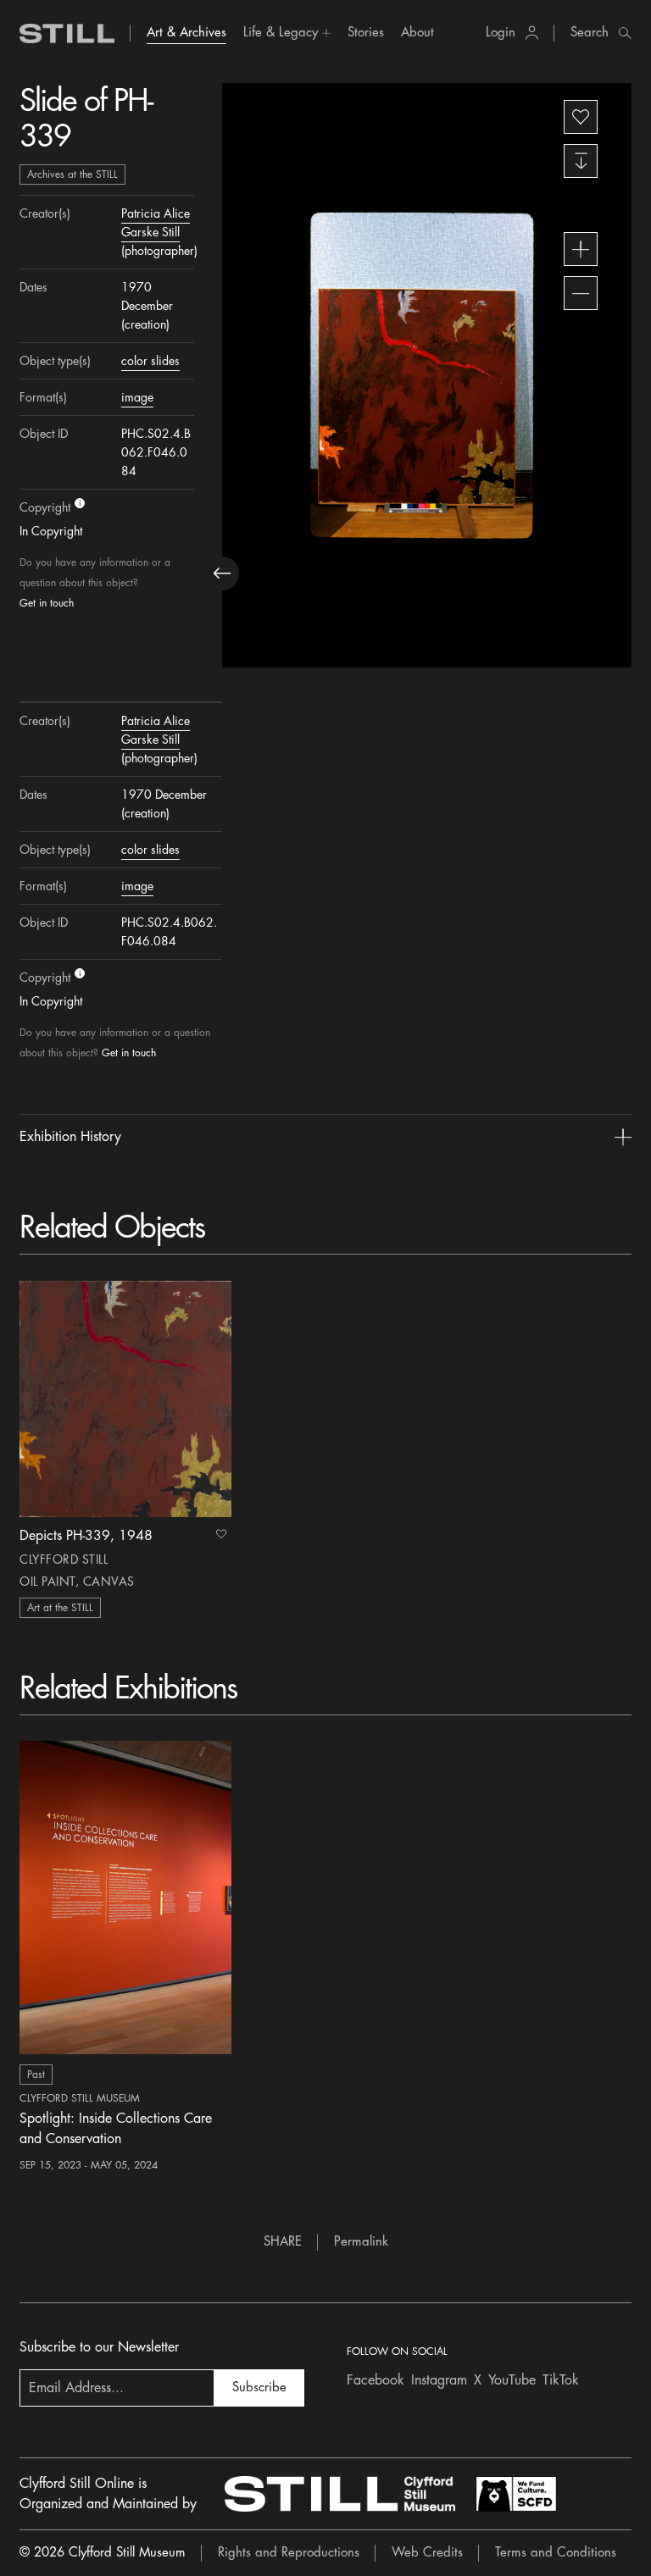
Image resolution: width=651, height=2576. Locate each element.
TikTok (561, 2380)
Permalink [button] (361, 2242)
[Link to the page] (67, 33)
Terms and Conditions (556, 2553)
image (137, 397)
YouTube (512, 2380)
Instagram (439, 2380)
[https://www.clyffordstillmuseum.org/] (340, 2494)
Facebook (376, 2380)
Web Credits (427, 2553)
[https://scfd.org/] (516, 2494)
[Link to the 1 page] (125, 1399)
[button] (287, 33)
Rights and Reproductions (289, 2553)
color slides (150, 361)
